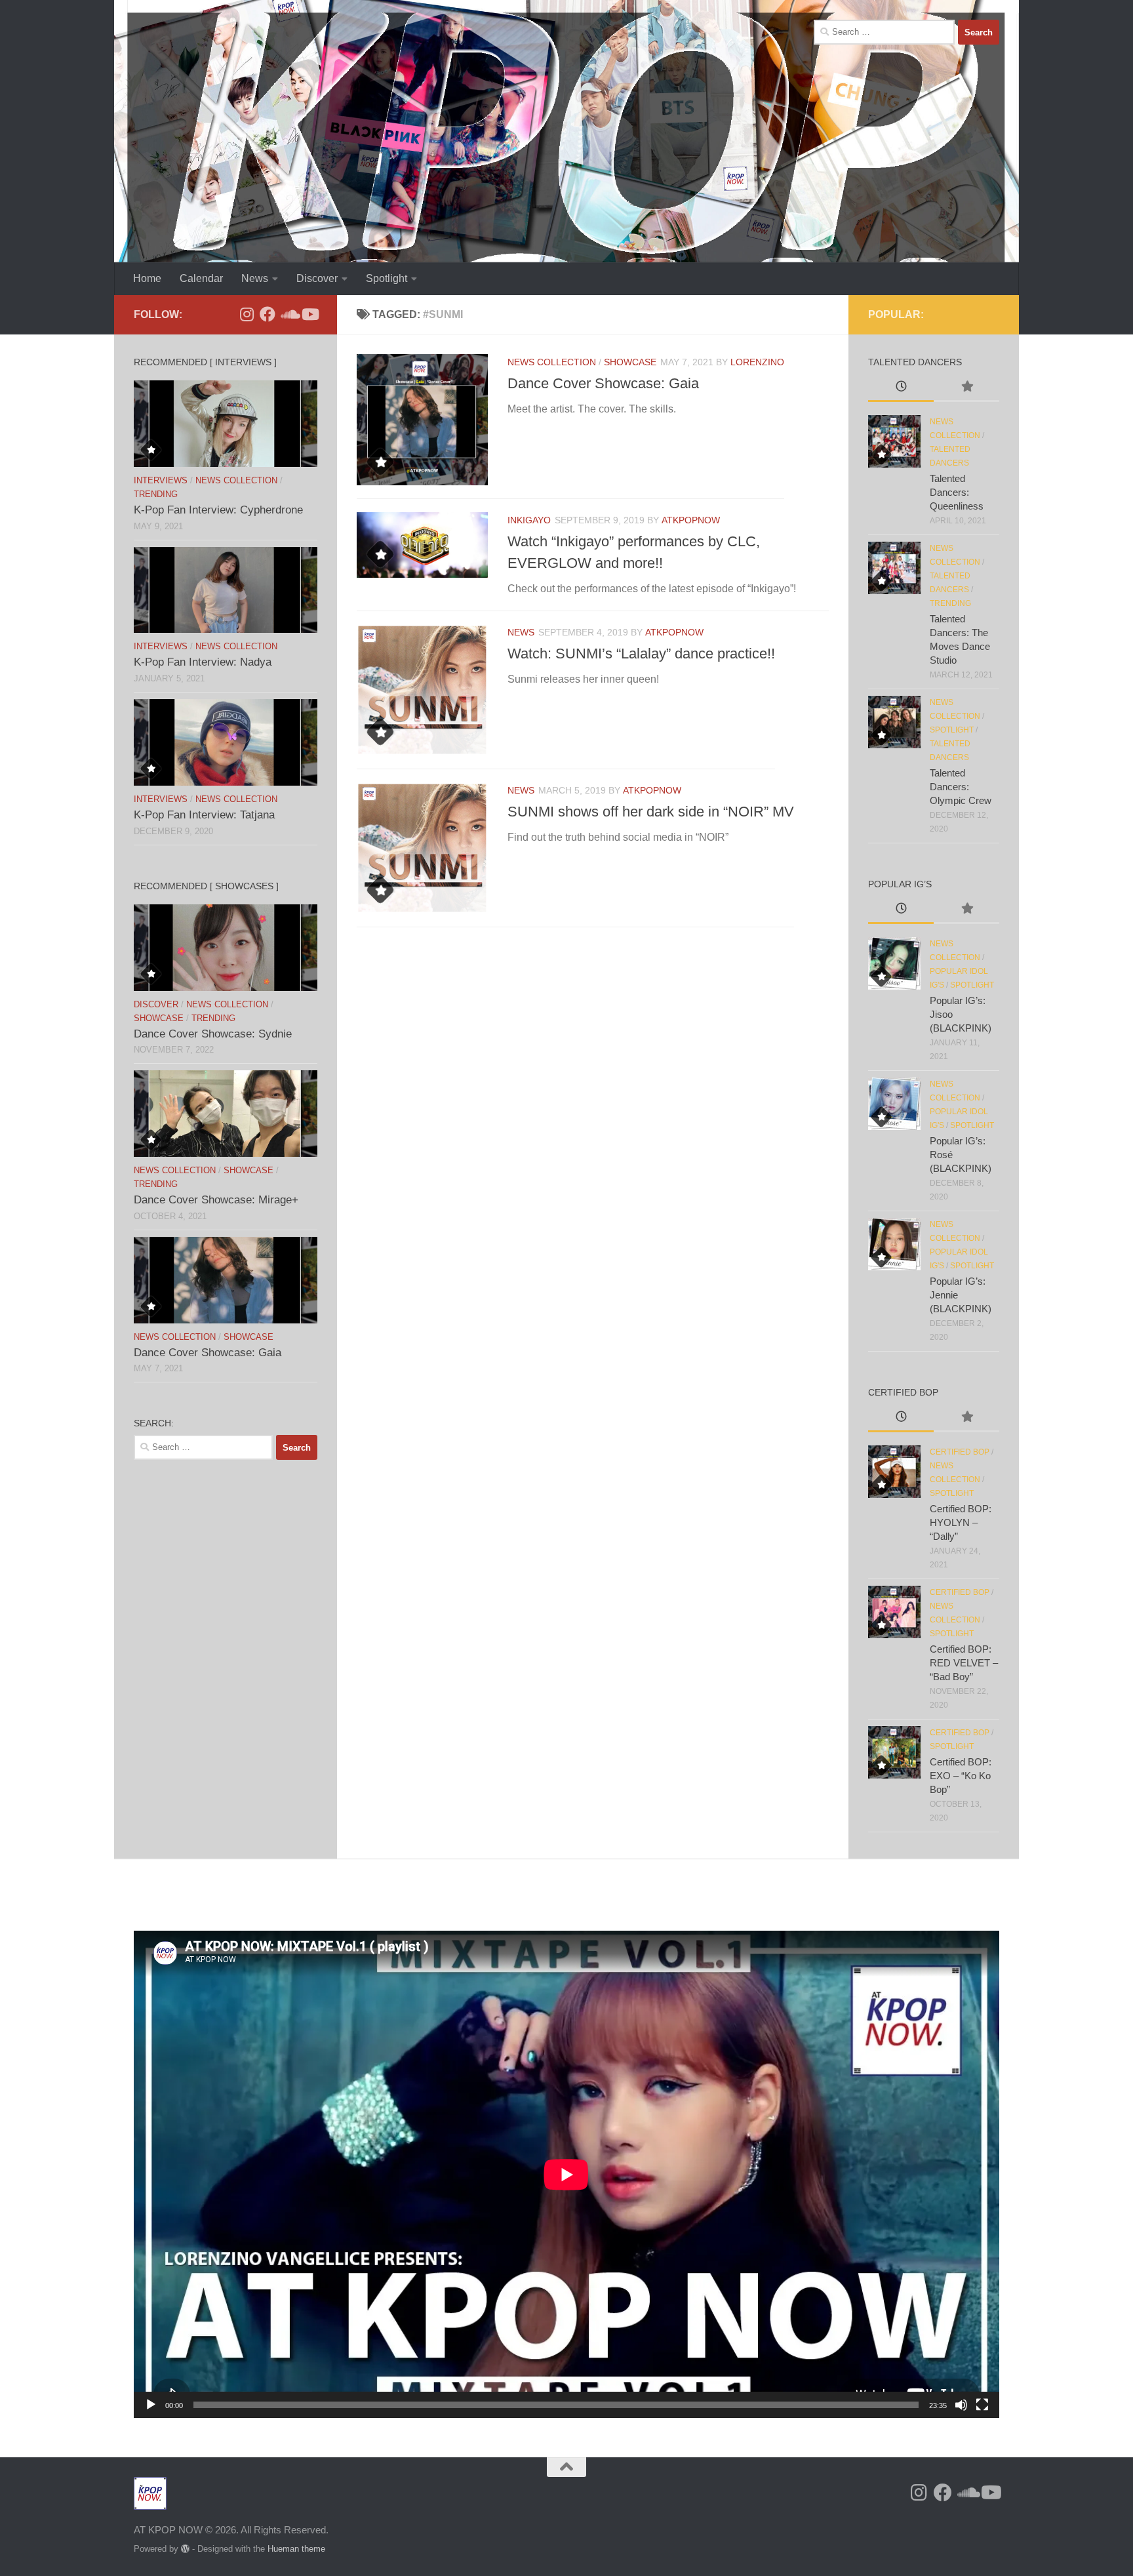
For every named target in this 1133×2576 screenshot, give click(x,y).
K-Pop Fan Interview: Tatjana (204, 815)
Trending (156, 494)
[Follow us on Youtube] (309, 314)
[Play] (151, 2405)
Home (147, 278)
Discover (317, 278)
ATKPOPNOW (691, 520)
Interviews (161, 480)
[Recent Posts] (901, 388)
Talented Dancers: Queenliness (957, 492)
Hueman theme (296, 2549)
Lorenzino (757, 362)
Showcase (630, 362)
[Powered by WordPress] (185, 2549)
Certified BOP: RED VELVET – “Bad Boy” (964, 1663)
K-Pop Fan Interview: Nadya (203, 662)
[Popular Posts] (966, 388)
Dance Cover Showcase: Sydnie (213, 1034)
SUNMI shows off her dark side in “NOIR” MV (651, 812)
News (255, 278)
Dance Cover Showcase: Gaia (603, 383)
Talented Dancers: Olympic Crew (961, 787)
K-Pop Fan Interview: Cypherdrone (218, 510)
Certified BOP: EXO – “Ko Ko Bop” (961, 1776)
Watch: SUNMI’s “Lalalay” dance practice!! (641, 654)
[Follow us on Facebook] (268, 314)
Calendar (201, 278)
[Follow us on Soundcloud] (288, 314)
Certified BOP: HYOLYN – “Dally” (961, 1522)
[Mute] (961, 2405)
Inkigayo (529, 520)
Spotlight (387, 278)
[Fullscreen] (982, 2405)
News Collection (552, 362)
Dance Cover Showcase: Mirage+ (216, 1200)
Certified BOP (960, 1452)
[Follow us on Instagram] (247, 314)
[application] (566, 2174)
